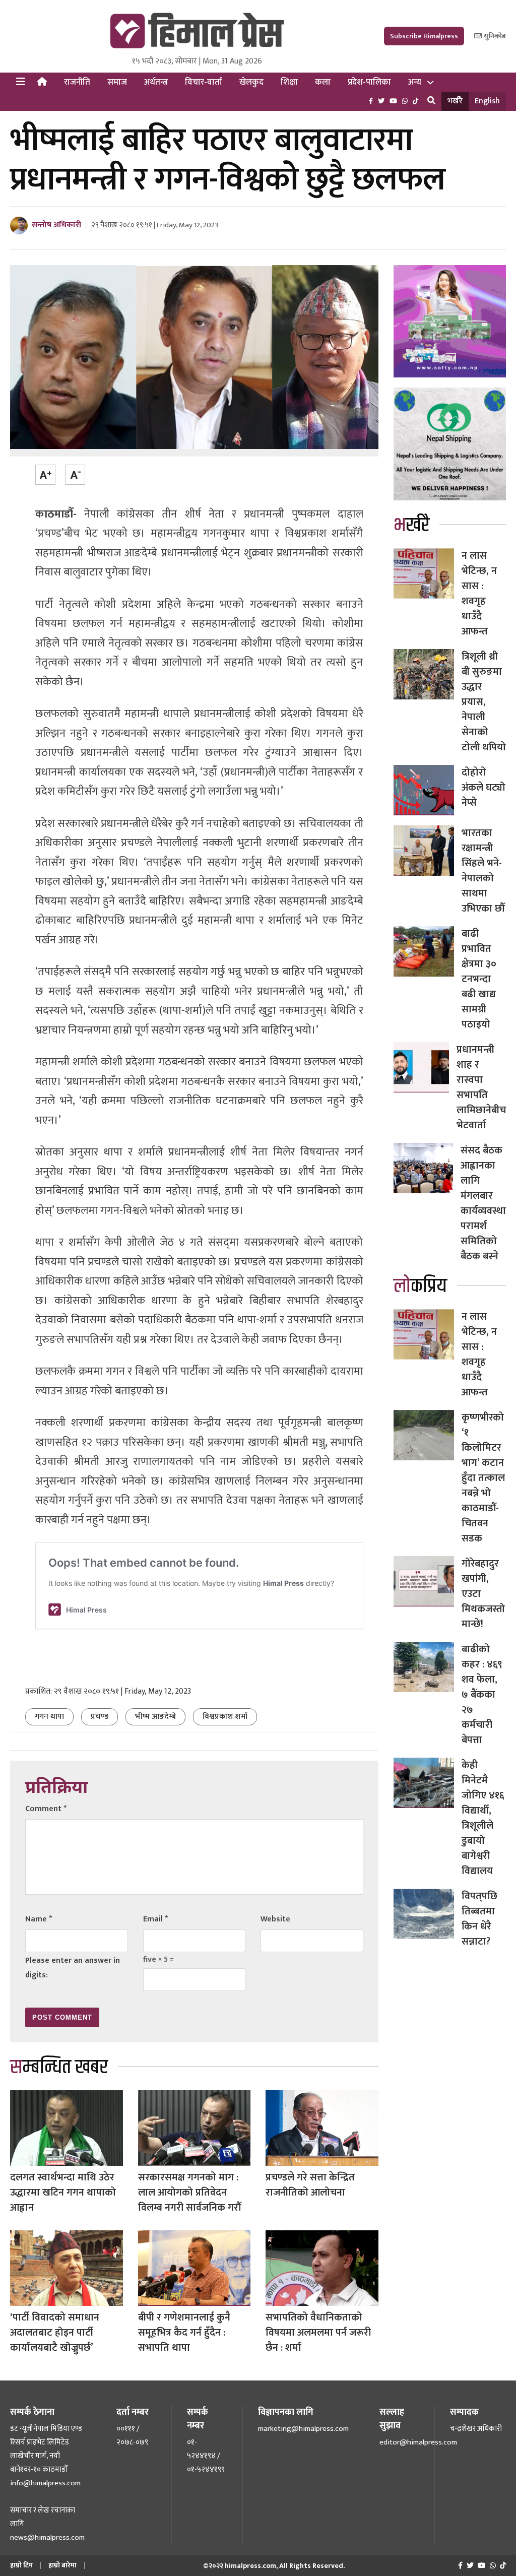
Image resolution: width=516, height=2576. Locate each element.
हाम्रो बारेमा (62, 2565)
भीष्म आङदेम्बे (155, 1717)
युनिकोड (494, 36)
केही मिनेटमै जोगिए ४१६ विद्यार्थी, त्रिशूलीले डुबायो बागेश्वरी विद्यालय (483, 1818)
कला (323, 82)
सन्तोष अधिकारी (56, 225)
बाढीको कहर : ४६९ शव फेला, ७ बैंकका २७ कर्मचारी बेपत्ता (482, 1695)
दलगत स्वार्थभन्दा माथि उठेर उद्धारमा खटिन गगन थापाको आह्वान (63, 2193)
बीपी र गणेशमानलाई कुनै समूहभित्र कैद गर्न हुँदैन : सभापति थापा (184, 2333)
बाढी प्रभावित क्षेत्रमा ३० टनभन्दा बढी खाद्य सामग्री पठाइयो (479, 979)
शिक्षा (289, 82)
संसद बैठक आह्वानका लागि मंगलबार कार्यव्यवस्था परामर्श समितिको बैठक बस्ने (483, 1203)
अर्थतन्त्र (156, 82)
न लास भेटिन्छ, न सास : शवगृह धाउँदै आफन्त (479, 594)
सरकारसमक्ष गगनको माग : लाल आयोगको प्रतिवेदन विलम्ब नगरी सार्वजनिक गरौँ (189, 2193)
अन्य (415, 82)
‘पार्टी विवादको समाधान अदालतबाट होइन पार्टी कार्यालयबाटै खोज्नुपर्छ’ (55, 2333)
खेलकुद (251, 82)
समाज (117, 82)
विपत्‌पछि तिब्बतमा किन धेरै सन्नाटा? (479, 1919)
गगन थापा (49, 1717)
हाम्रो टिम (21, 2565)
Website (275, 1919)
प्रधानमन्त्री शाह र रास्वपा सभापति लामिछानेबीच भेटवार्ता (481, 1087)
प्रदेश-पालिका (369, 82)
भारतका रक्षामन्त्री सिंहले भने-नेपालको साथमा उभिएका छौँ (483, 871)
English (487, 101)
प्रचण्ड (100, 1717)
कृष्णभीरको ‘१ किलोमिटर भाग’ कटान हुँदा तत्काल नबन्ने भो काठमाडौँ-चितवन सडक (483, 1478)
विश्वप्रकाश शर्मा (225, 1717)
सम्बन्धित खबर (59, 2067)
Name (39, 1919)
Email (155, 1919)
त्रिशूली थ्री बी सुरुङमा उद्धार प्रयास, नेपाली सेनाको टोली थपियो (484, 702)
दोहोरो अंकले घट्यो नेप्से (483, 788)
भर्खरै (455, 101)
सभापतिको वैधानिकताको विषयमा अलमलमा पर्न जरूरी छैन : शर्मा (318, 2333)
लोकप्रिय (420, 1286)
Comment (46, 1809)
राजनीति (77, 82)
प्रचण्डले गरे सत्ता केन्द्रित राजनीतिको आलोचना (310, 2185)
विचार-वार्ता (204, 82)
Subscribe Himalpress (424, 36)
